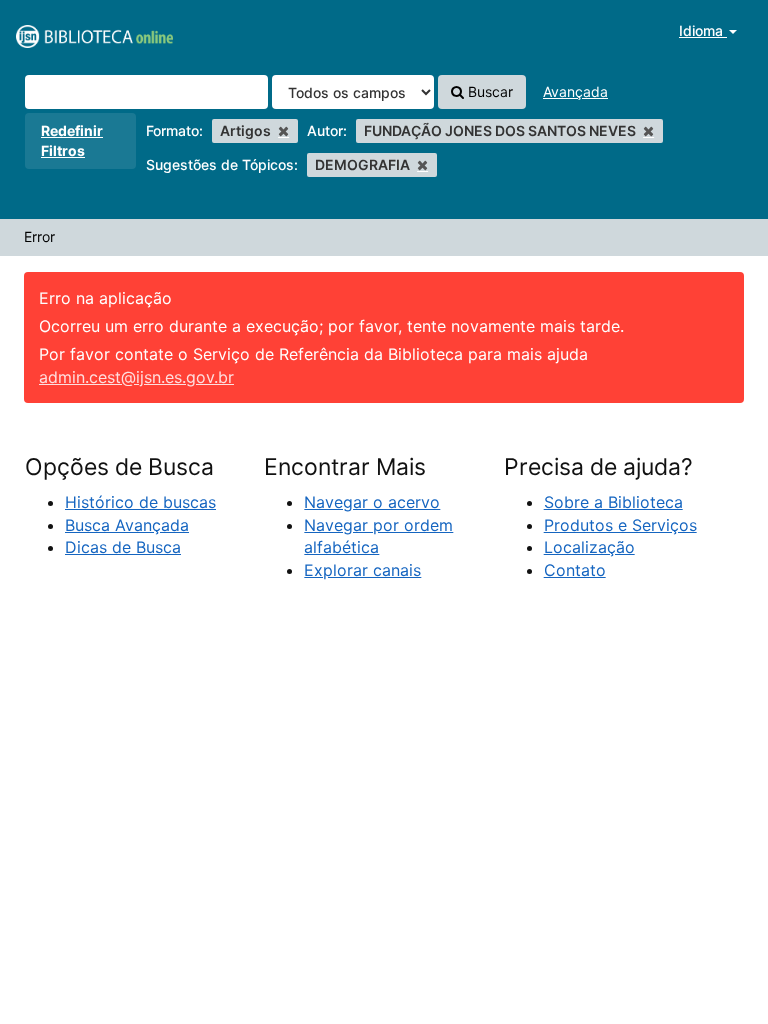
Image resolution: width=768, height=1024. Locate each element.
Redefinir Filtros (72, 140)
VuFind (65, 31)
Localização (589, 547)
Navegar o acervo (372, 502)
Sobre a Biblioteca (613, 502)
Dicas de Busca (123, 547)
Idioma (703, 30)
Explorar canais (362, 570)
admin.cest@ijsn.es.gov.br (136, 377)
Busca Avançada (127, 525)
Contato (575, 570)
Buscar (488, 91)
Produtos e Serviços (620, 525)
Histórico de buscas (140, 502)
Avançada (575, 91)
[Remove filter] (283, 130)
